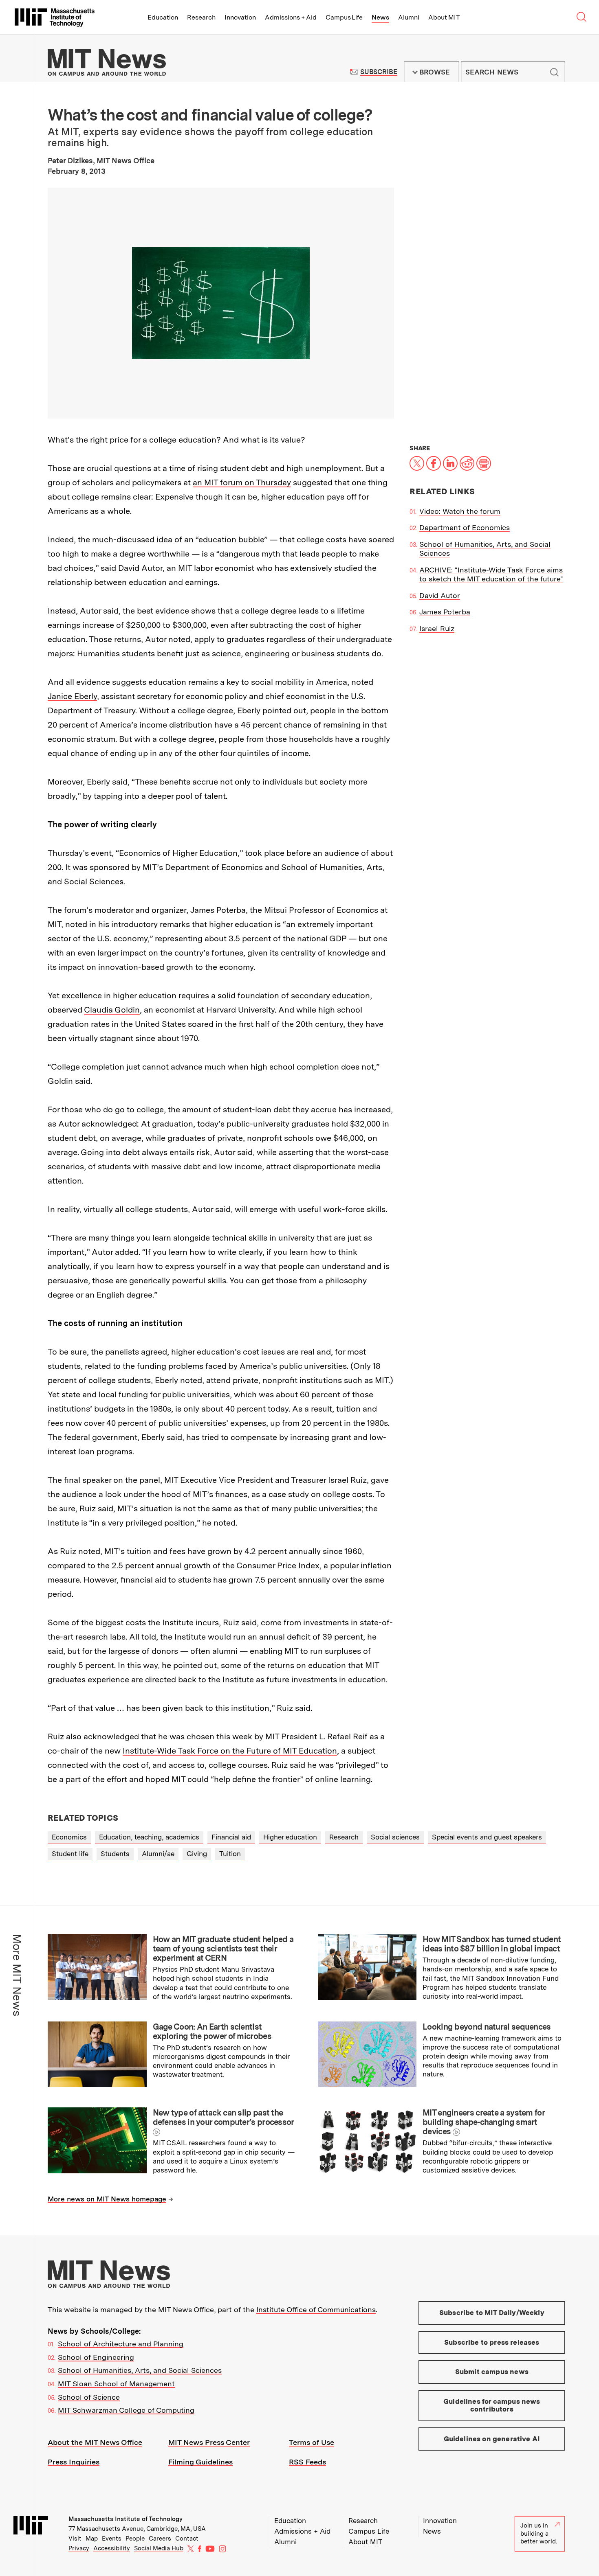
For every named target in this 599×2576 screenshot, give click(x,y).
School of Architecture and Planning (121, 2344)
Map (92, 2539)
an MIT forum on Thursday (242, 482)
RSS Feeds (307, 2462)
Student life (70, 1854)
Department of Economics (465, 527)
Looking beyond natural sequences (487, 2027)
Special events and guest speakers (487, 1837)
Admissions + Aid (291, 17)
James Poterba (445, 612)
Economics (69, 1837)
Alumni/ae (158, 1854)
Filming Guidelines (200, 2462)
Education (163, 17)
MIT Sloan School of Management (116, 2384)
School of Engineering (96, 2357)
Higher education (290, 1837)
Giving (197, 1854)
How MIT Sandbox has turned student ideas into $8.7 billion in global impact (492, 1944)
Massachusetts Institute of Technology (126, 2519)
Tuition (230, 1854)
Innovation (240, 17)
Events (112, 2539)
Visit (75, 2539)
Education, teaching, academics (149, 1837)
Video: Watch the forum (460, 511)
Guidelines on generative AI (492, 2439)
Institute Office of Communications (316, 2310)
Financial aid (231, 1837)
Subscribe (379, 72)
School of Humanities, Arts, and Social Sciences (140, 2370)
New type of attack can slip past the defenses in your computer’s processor (223, 2117)
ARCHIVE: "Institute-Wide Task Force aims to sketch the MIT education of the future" (491, 574)
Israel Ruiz (437, 628)
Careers (160, 2539)
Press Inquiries (74, 2462)
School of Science (89, 2397)
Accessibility (112, 2548)
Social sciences (395, 1837)
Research (201, 17)
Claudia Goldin (112, 1010)
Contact (187, 2539)
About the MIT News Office (95, 2442)
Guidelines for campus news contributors (492, 2405)
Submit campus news (492, 2372)
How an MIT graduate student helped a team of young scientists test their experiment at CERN (223, 1949)
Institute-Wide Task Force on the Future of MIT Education (230, 1751)
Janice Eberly (72, 696)
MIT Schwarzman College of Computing (126, 2410)
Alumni (409, 17)
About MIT (444, 17)
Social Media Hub (159, 2548)
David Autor (440, 595)
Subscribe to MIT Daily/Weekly (492, 2313)
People (135, 2539)
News (380, 17)
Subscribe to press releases (492, 2342)
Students (115, 1854)
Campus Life (344, 17)
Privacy (79, 2548)
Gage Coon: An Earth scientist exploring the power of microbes (212, 2031)
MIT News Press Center (209, 2442)
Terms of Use (312, 2442)
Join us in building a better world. (539, 2533)
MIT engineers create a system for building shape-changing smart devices (483, 2122)
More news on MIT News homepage (107, 2199)
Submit (554, 72)
